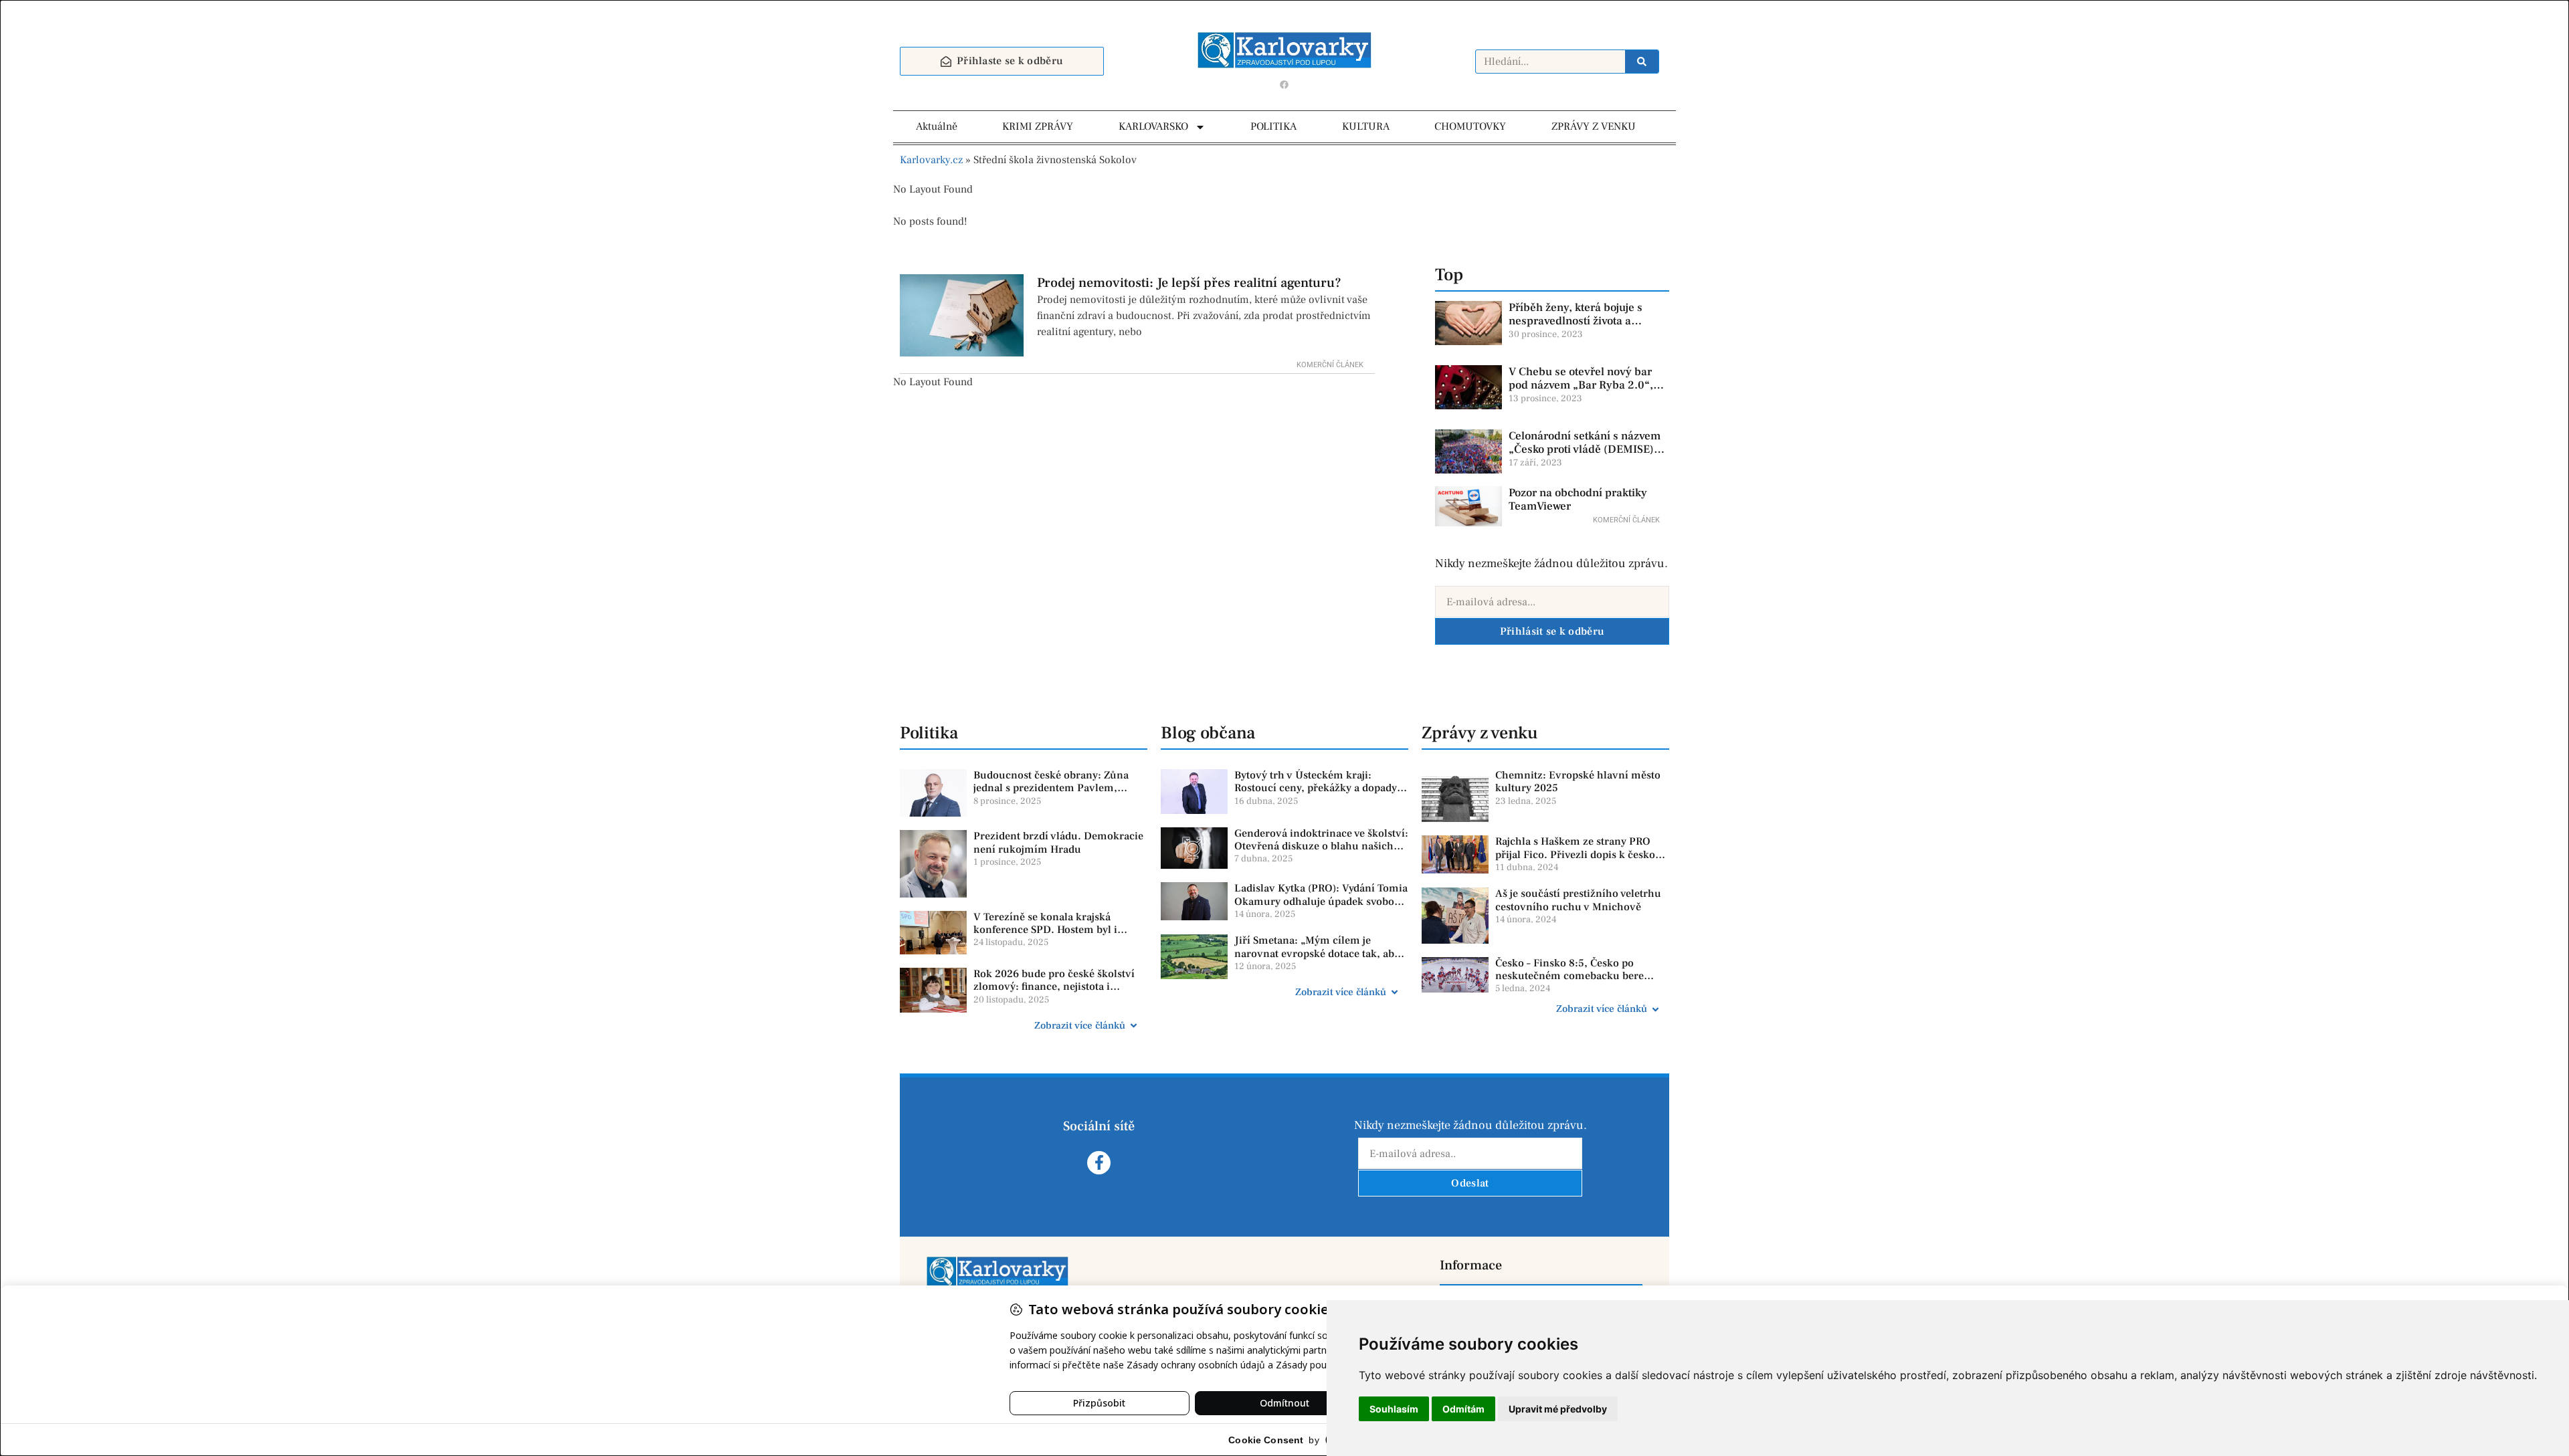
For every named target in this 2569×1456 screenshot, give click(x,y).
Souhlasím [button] (1394, 1409)
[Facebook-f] (1099, 1163)
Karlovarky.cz (931, 160)
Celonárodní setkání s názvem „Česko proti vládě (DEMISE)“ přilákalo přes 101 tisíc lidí (1585, 450)
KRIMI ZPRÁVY (1038, 126)
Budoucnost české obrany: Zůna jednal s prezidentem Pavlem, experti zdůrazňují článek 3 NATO (1055, 788)
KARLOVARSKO (1153, 126)
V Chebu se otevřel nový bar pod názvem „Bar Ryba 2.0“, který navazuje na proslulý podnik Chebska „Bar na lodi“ (1584, 392)
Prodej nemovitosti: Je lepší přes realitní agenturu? (1189, 283)
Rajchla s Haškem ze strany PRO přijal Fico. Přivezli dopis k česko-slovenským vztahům (1577, 854)
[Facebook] (1284, 84)
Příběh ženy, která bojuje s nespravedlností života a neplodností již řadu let (1576, 321)
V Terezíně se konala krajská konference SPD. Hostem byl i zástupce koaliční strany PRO (1045, 930)
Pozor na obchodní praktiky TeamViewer (1578, 500)
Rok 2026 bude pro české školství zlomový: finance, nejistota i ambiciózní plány (1054, 986)
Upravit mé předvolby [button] (1558, 1409)
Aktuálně (937, 126)
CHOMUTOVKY (1470, 126)
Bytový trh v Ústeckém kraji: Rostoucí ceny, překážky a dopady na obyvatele (1316, 788)
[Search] (1642, 62)
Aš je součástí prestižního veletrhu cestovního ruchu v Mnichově (1578, 900)
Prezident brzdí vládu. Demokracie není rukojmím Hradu (1058, 842)
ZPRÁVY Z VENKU (1594, 126)
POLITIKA (1273, 126)
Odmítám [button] (1463, 1409)
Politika (929, 733)
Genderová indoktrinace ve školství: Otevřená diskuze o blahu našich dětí (1321, 846)
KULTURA (1366, 126)
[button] (1024, 1026)
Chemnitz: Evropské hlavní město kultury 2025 (1578, 782)
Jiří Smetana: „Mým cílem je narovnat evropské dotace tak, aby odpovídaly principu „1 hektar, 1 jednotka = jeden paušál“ (1317, 960)
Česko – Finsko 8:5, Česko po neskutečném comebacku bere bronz (1569, 976)
